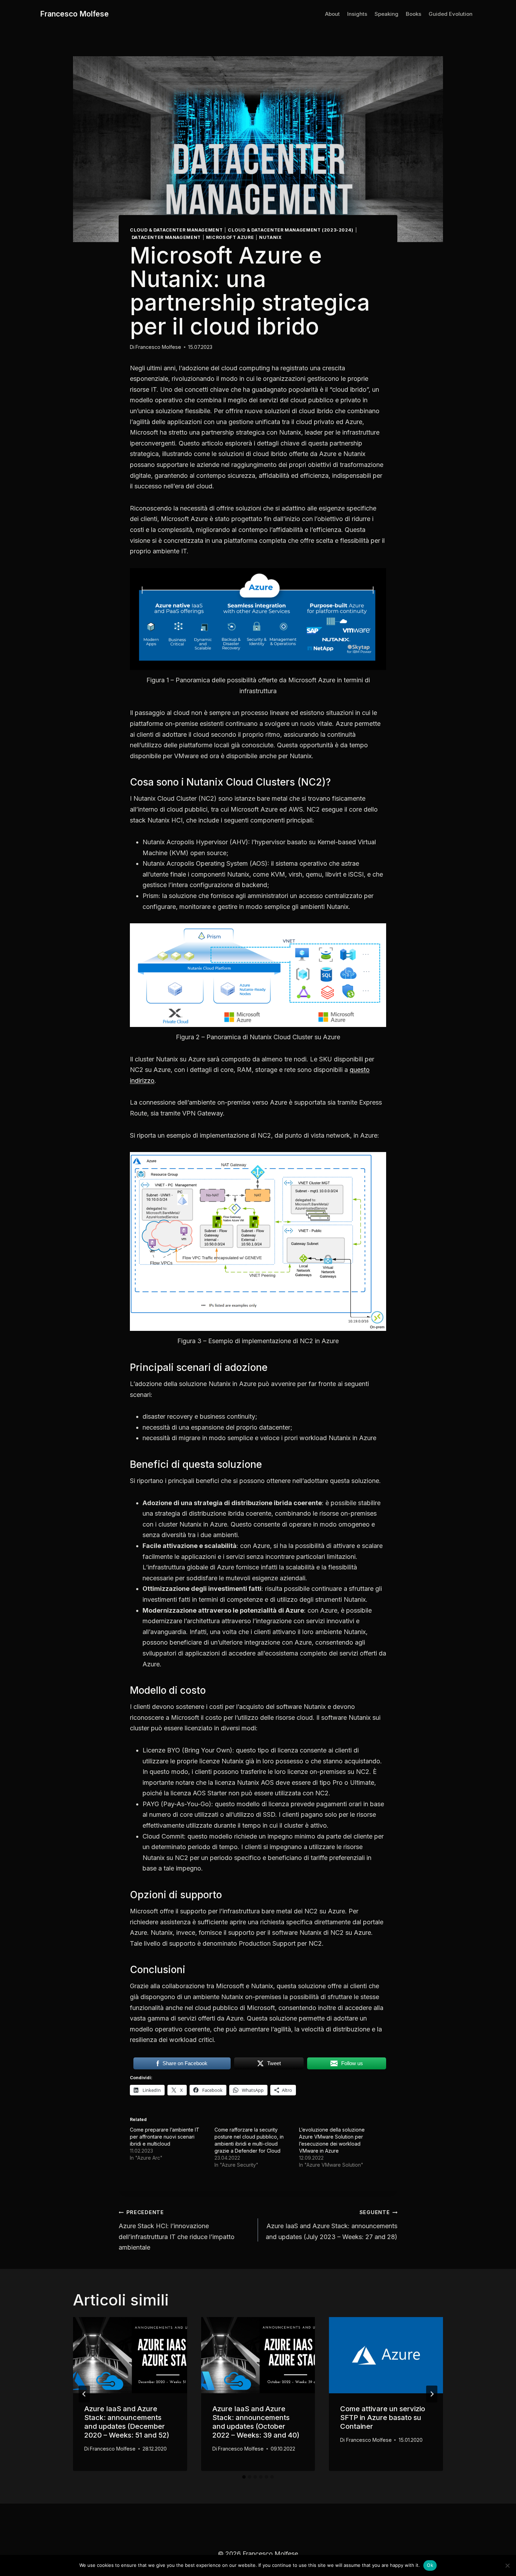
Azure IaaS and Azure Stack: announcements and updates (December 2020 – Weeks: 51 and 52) (127, 2422)
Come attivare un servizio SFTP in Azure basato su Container (383, 2418)
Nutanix (270, 237)
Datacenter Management (166, 237)
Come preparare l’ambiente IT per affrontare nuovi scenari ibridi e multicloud (165, 2137)
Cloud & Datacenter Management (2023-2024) (291, 230)
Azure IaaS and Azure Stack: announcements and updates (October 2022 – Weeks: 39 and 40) (256, 2422)
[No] (507, 2565)
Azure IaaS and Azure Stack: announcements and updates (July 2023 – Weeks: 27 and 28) (332, 2225)
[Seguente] (432, 2394)
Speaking (386, 14)
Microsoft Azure (230, 237)
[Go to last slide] (84, 2394)
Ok (430, 2565)
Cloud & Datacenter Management (176, 230)
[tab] (244, 2477)
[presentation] (130, 2355)
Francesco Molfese (158, 347)
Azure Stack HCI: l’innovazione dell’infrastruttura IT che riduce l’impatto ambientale (177, 2230)
